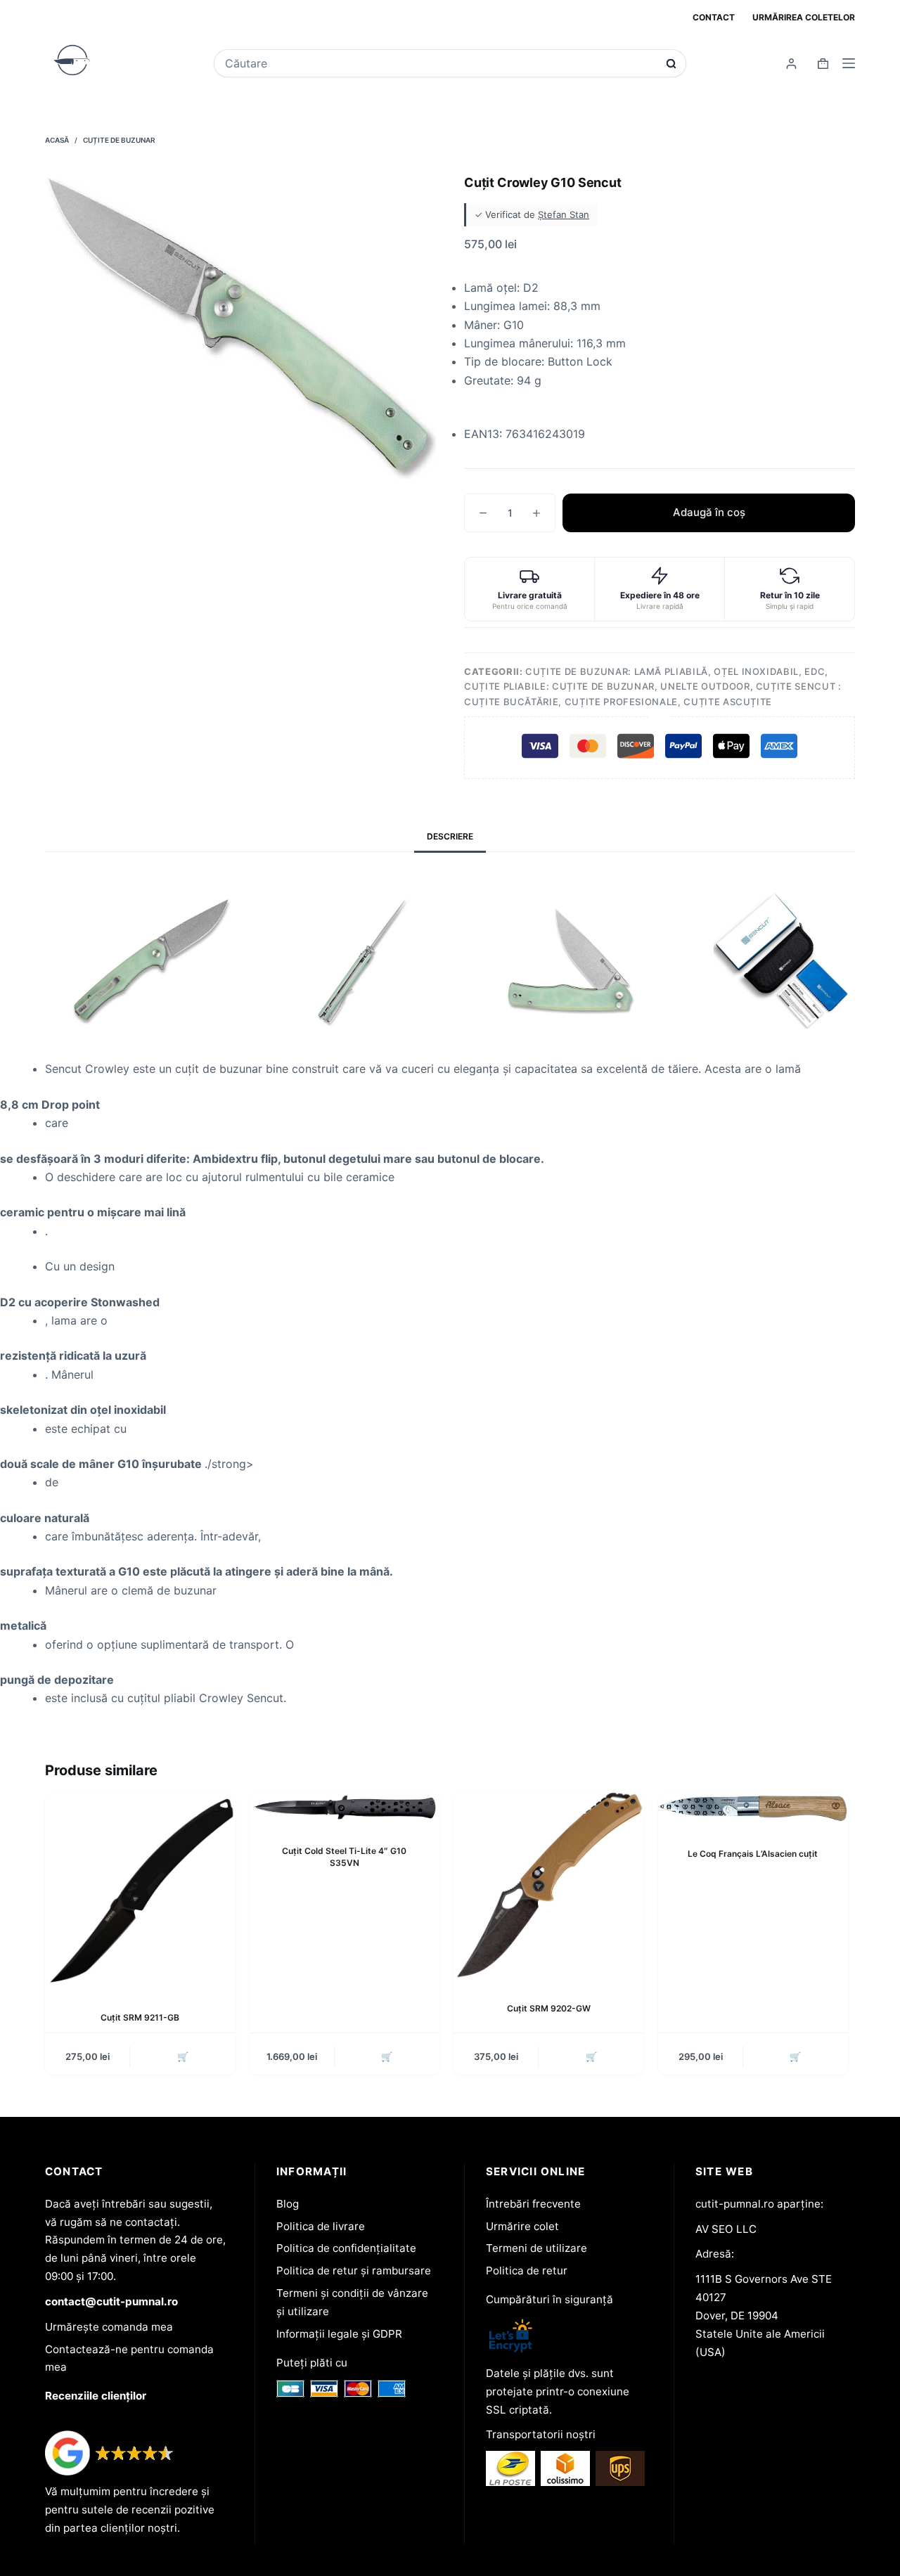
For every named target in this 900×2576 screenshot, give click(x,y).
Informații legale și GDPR (339, 2334)
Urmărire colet (522, 2226)
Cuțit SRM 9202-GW (549, 2008)
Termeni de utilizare (536, 2248)
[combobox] (440, 63)
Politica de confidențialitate (346, 2248)
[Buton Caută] (671, 64)
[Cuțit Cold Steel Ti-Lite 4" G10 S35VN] (345, 1808)
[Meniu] (849, 63)
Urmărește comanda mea (109, 2327)
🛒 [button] (183, 2056)
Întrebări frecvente (533, 2204)
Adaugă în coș (709, 512)
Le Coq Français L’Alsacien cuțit (753, 1854)
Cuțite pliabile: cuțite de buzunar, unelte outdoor (607, 686)
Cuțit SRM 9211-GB (140, 2017)
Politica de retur (527, 2271)
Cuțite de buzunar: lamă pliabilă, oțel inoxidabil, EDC (675, 671)
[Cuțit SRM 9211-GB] (140, 1891)
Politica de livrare (321, 2226)
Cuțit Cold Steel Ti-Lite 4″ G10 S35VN (344, 1857)
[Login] (791, 64)
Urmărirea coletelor (804, 17)
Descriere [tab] (450, 836)
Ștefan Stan (564, 214)
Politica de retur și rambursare (354, 2271)
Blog (288, 2204)
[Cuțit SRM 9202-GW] (549, 1886)
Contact (714, 17)
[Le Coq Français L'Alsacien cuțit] (753, 1809)
